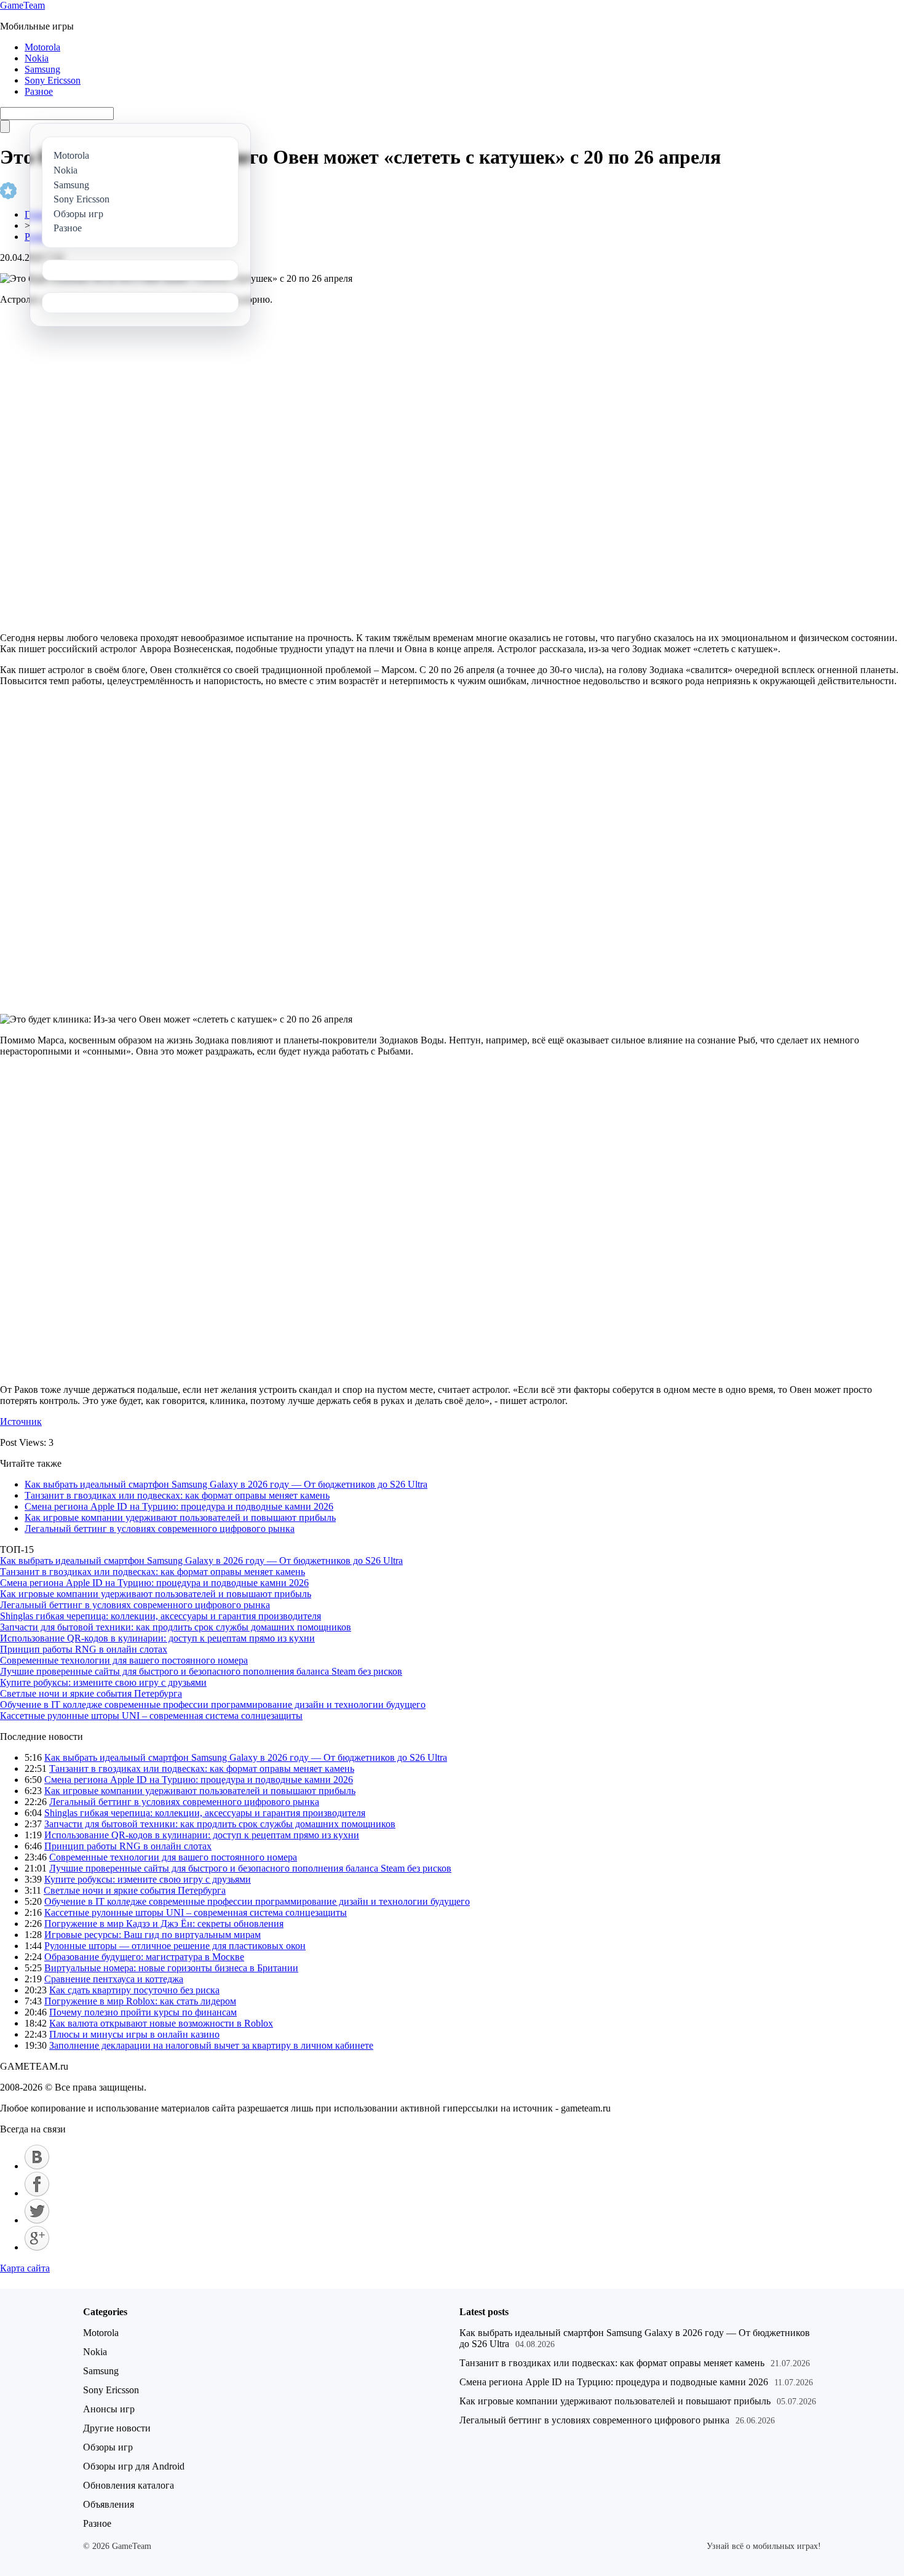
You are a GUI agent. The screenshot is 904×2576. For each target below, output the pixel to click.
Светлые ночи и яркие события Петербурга (91, 1693)
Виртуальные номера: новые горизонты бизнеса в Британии (171, 1968)
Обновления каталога (129, 2485)
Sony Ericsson (53, 80)
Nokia (37, 58)
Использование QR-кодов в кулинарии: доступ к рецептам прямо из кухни (157, 1638)
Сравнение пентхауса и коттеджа (114, 1979)
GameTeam (22, 5)
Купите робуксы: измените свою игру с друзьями (103, 1682)
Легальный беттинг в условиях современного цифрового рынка (160, 1529)
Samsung (42, 69)
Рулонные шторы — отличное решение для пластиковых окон (175, 1946)
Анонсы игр (109, 2409)
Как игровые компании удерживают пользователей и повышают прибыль (180, 1517)
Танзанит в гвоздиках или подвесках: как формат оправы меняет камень (177, 1495)
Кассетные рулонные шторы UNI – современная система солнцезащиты (151, 1716)
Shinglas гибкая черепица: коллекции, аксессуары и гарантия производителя (161, 1616)
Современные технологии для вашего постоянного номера (124, 1660)
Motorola (42, 47)
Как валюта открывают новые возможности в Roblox (161, 2023)
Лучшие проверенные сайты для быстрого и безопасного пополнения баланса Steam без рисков (201, 1671)
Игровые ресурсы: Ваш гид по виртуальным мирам (153, 1935)
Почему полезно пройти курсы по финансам (143, 2012)
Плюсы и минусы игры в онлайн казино (134, 2034)
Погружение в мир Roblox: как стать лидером (140, 2001)
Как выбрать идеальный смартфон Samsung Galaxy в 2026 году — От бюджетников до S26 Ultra (226, 1484)
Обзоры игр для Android (134, 2466)
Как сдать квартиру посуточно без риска (134, 1990)
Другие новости (117, 2428)
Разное (39, 91)
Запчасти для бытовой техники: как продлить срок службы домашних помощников (176, 1627)
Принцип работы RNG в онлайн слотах (84, 1649)
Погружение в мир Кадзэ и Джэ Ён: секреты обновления (164, 1924)
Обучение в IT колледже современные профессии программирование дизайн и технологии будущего (213, 1705)
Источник (21, 1422)
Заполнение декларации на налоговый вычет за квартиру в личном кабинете (211, 2045)
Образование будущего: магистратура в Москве (144, 1957)
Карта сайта (25, 2268)
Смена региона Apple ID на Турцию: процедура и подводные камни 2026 (179, 1506)
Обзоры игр (108, 2447)
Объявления (109, 2504)
